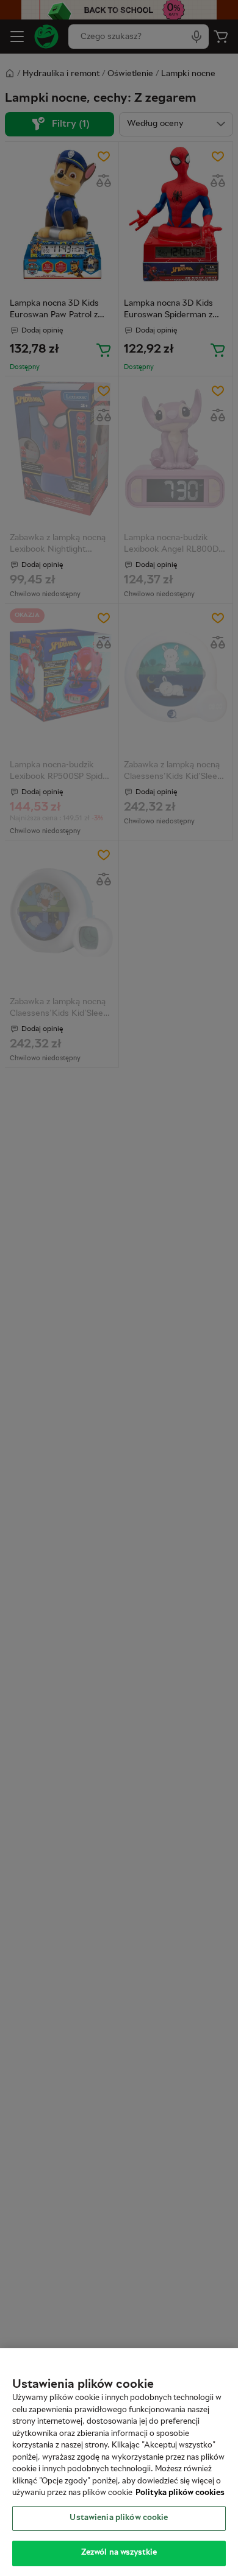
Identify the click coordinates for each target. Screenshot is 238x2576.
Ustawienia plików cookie (119, 2518)
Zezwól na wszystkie (119, 2553)
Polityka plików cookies (180, 2493)
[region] (119, 2462)
